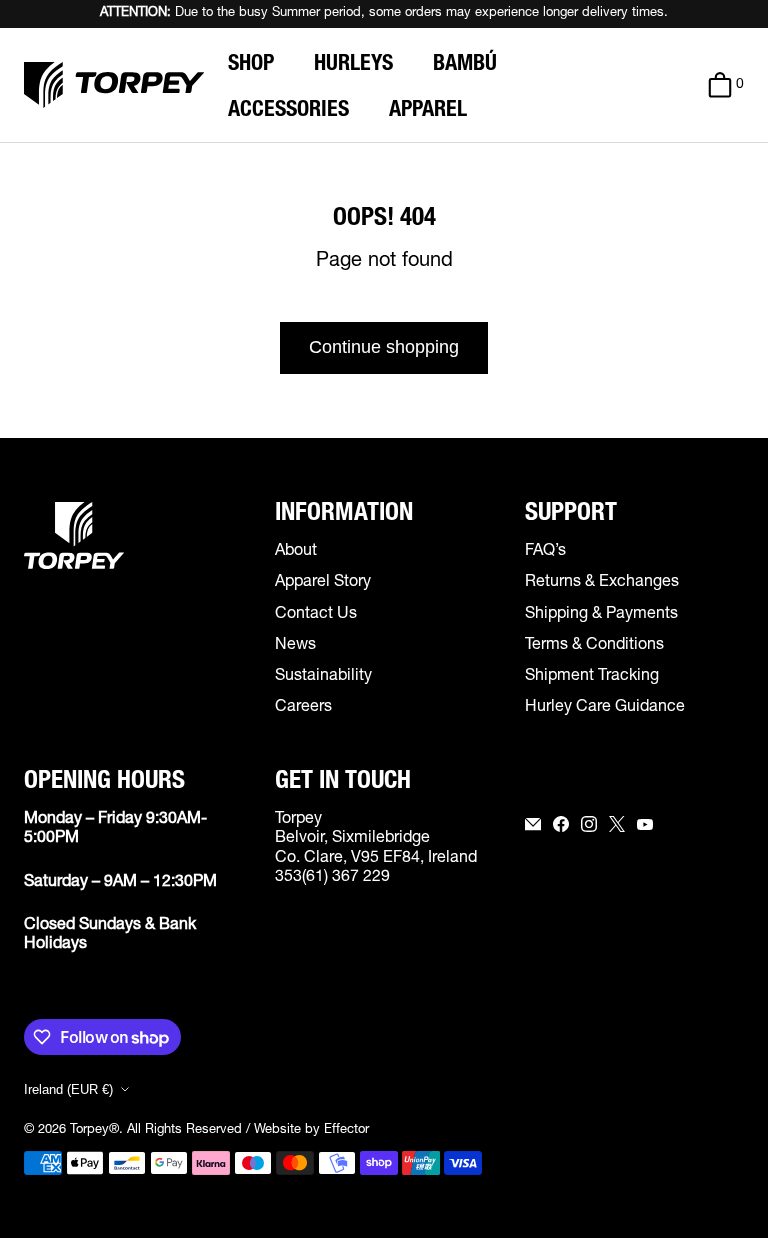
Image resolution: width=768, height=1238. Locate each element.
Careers (303, 708)
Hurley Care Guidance (605, 708)
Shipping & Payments (601, 615)
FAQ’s (545, 552)
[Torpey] (114, 85)
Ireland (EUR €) (68, 1089)
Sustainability (323, 677)
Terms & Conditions (594, 646)
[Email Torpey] (533, 824)
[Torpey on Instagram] (589, 824)
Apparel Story (323, 583)
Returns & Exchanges (602, 583)
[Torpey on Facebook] (561, 824)
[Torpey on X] (617, 824)
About (296, 552)
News (295, 646)
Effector (346, 1130)
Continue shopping (384, 347)
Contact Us (316, 615)
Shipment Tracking (592, 677)
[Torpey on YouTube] (645, 824)
